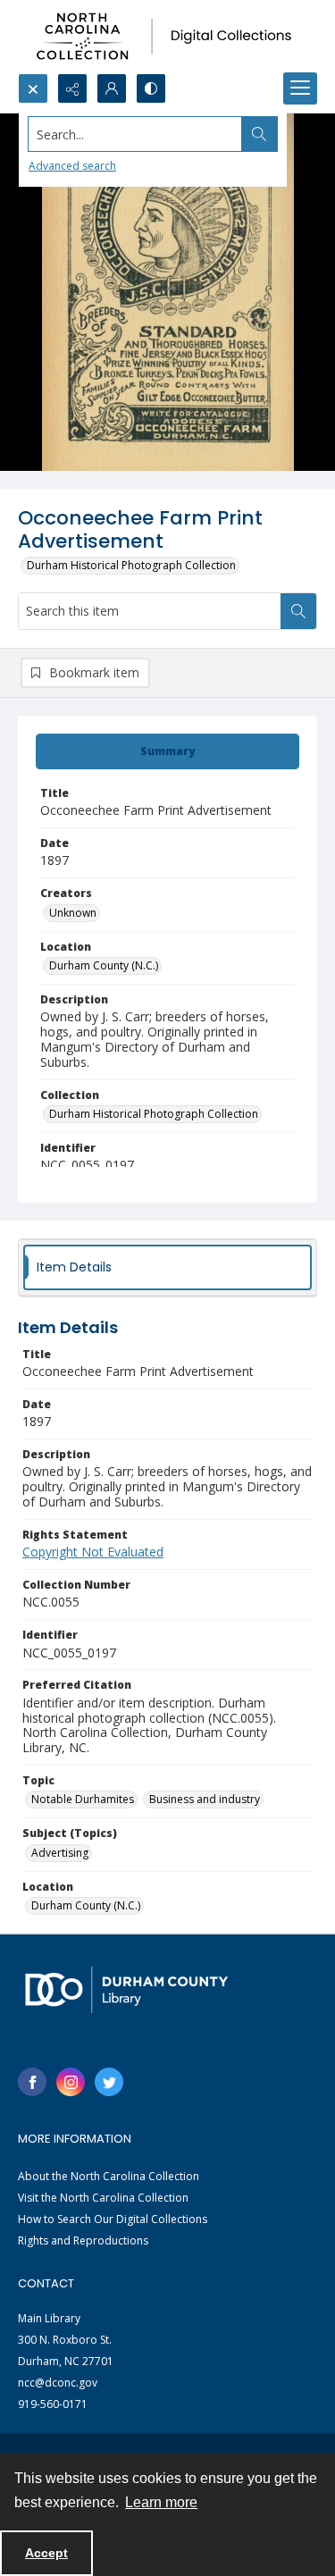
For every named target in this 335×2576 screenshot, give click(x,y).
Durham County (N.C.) (104, 965)
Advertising (60, 1853)
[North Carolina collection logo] (167, 37)
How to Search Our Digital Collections (113, 2219)
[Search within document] (298, 611)
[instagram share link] (71, 2082)
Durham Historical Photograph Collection (131, 565)
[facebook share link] (32, 2082)
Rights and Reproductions (83, 2240)
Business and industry (205, 1799)
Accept (46, 2553)
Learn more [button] (161, 2502)
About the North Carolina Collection (109, 2176)
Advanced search (72, 166)
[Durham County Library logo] (126, 1989)
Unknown (73, 913)
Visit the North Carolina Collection (103, 2198)
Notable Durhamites (83, 1799)
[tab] (167, 751)
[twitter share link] (109, 2082)
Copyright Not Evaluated (93, 1552)
